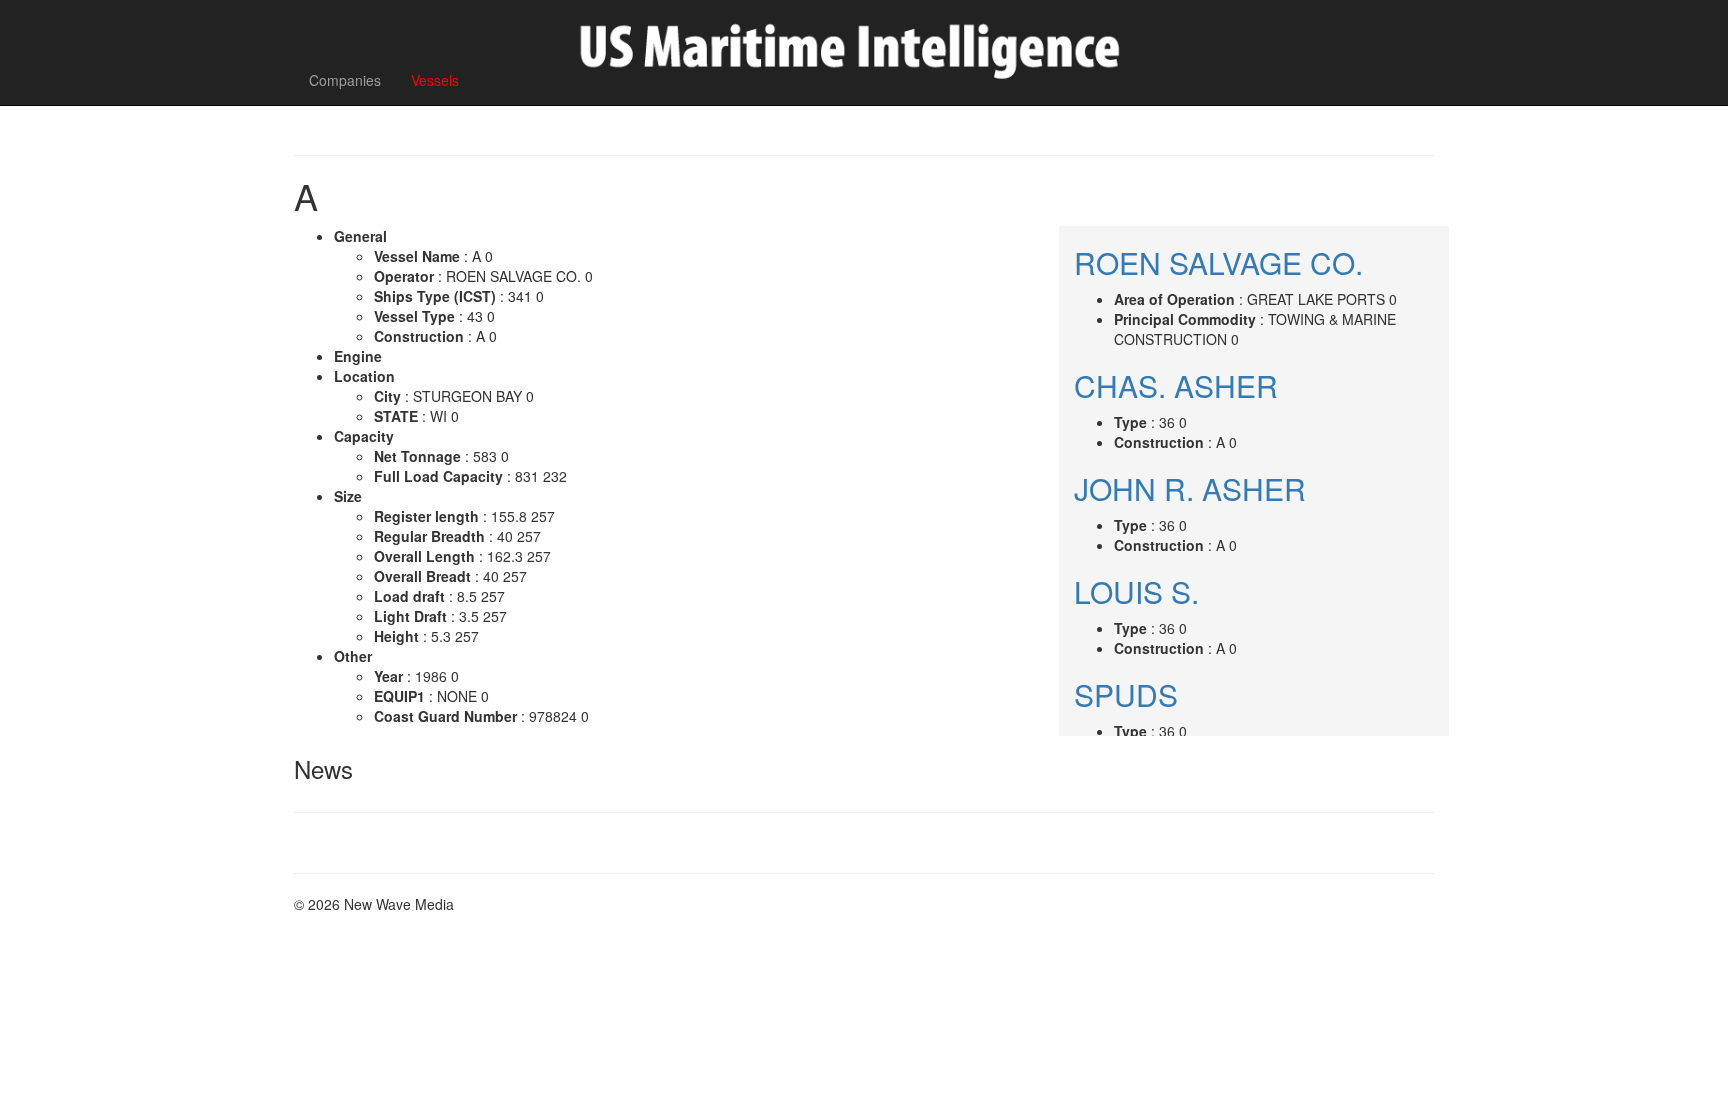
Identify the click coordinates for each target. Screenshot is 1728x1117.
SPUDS (1126, 694)
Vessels (435, 80)
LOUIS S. (1136, 591)
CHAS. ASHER (1176, 385)
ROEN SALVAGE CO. (1218, 262)
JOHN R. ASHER (1190, 488)
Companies (345, 80)
